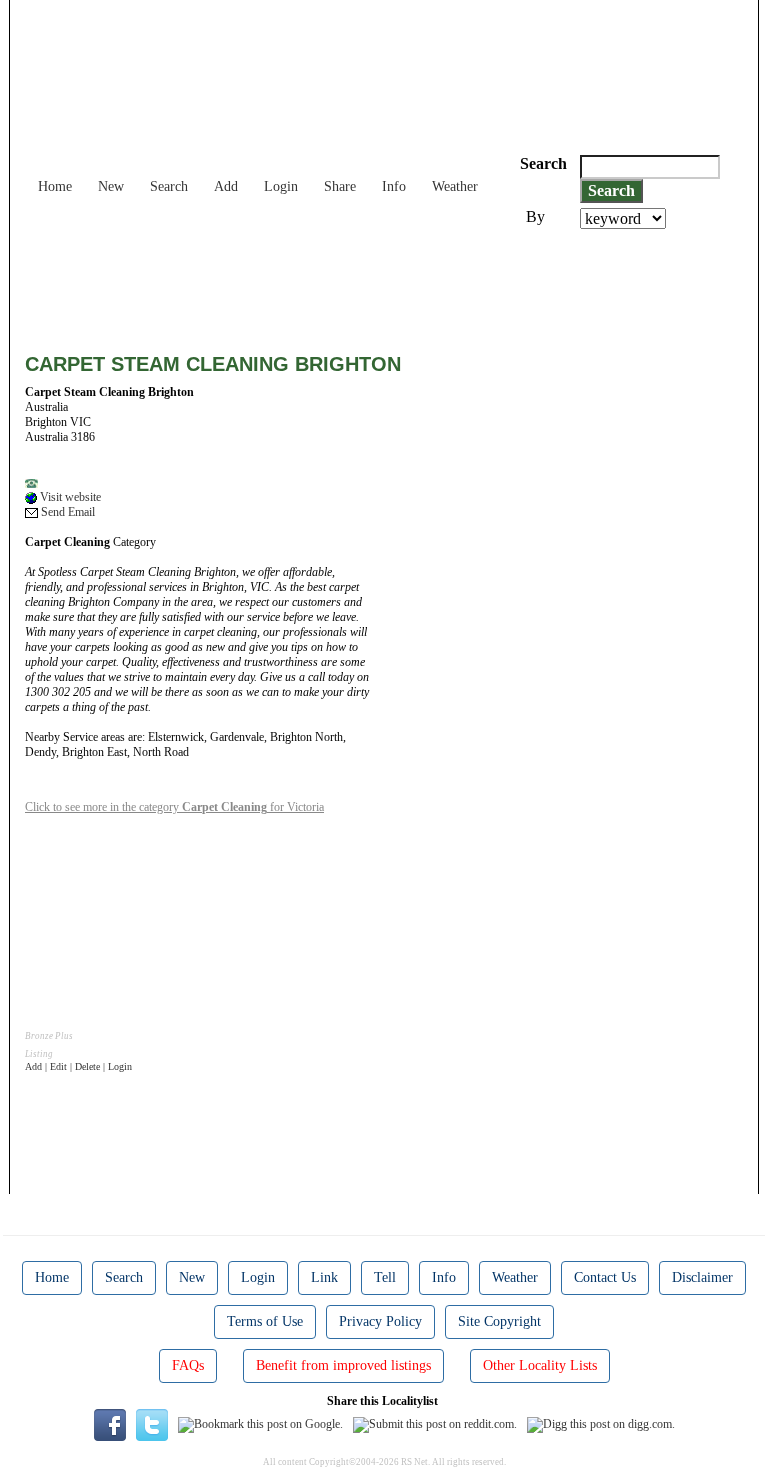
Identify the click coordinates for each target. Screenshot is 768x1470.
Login (281, 186)
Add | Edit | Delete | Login (78, 1066)
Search (169, 186)
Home (55, 186)
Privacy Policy (380, 1321)
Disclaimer (702, 1277)
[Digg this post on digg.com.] (601, 1424)
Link (324, 1277)
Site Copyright (499, 1321)
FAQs (188, 1365)
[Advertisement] (389, 284)
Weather (455, 186)
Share (340, 186)
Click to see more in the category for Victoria (174, 807)
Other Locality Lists (540, 1365)
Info (394, 186)
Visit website (69, 497)
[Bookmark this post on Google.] (260, 1424)
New (111, 186)
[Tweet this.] (152, 1424)
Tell (385, 1277)
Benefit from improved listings (343, 1365)
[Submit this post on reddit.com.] (435, 1424)
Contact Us (605, 1277)
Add (226, 186)
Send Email (66, 512)
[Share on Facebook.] (110, 1424)
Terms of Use (265, 1321)
